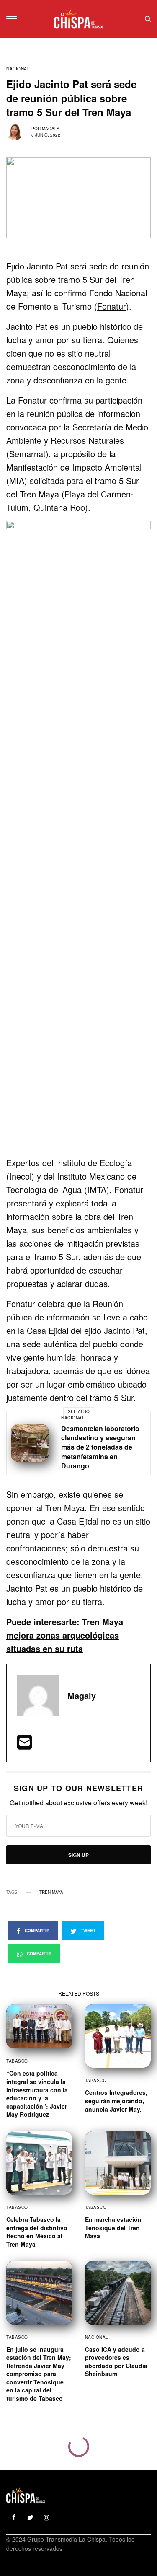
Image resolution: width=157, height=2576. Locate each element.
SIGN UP (78, 1855)
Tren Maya (51, 1892)
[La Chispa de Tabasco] (78, 19)
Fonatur (112, 306)
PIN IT (83, 835)
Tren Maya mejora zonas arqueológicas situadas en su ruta (65, 1635)
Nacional (18, 69)
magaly (51, 129)
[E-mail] (24, 1745)
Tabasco (17, 2061)
